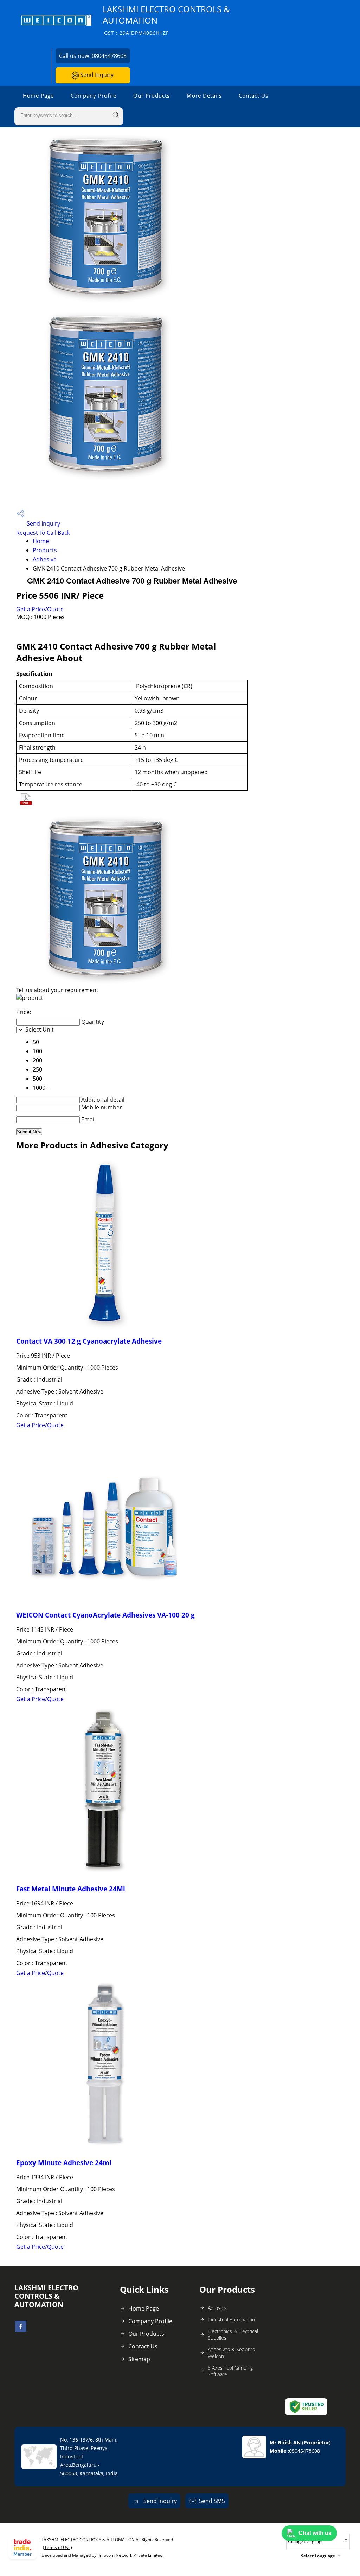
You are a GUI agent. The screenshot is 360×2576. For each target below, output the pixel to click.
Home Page (38, 95)
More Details (204, 95)
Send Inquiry (96, 75)
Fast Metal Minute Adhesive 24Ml (71, 1889)
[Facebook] (21, 2330)
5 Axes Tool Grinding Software (230, 2371)
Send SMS (212, 2501)
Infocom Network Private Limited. (131, 2555)
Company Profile (94, 95)
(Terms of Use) (57, 2547)
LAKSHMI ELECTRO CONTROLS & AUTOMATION (166, 20)
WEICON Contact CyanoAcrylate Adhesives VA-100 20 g (105, 1615)
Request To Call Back (43, 533)
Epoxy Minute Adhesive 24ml (64, 2163)
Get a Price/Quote (40, 609)
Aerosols (217, 2308)
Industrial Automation (231, 2320)
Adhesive (45, 559)
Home (41, 541)
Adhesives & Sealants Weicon (231, 2353)
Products (45, 550)
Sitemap (139, 2359)
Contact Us (253, 95)
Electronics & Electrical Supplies (233, 2334)
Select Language (318, 2556)
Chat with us (315, 2533)
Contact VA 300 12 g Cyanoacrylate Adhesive (89, 1341)
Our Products (152, 95)
